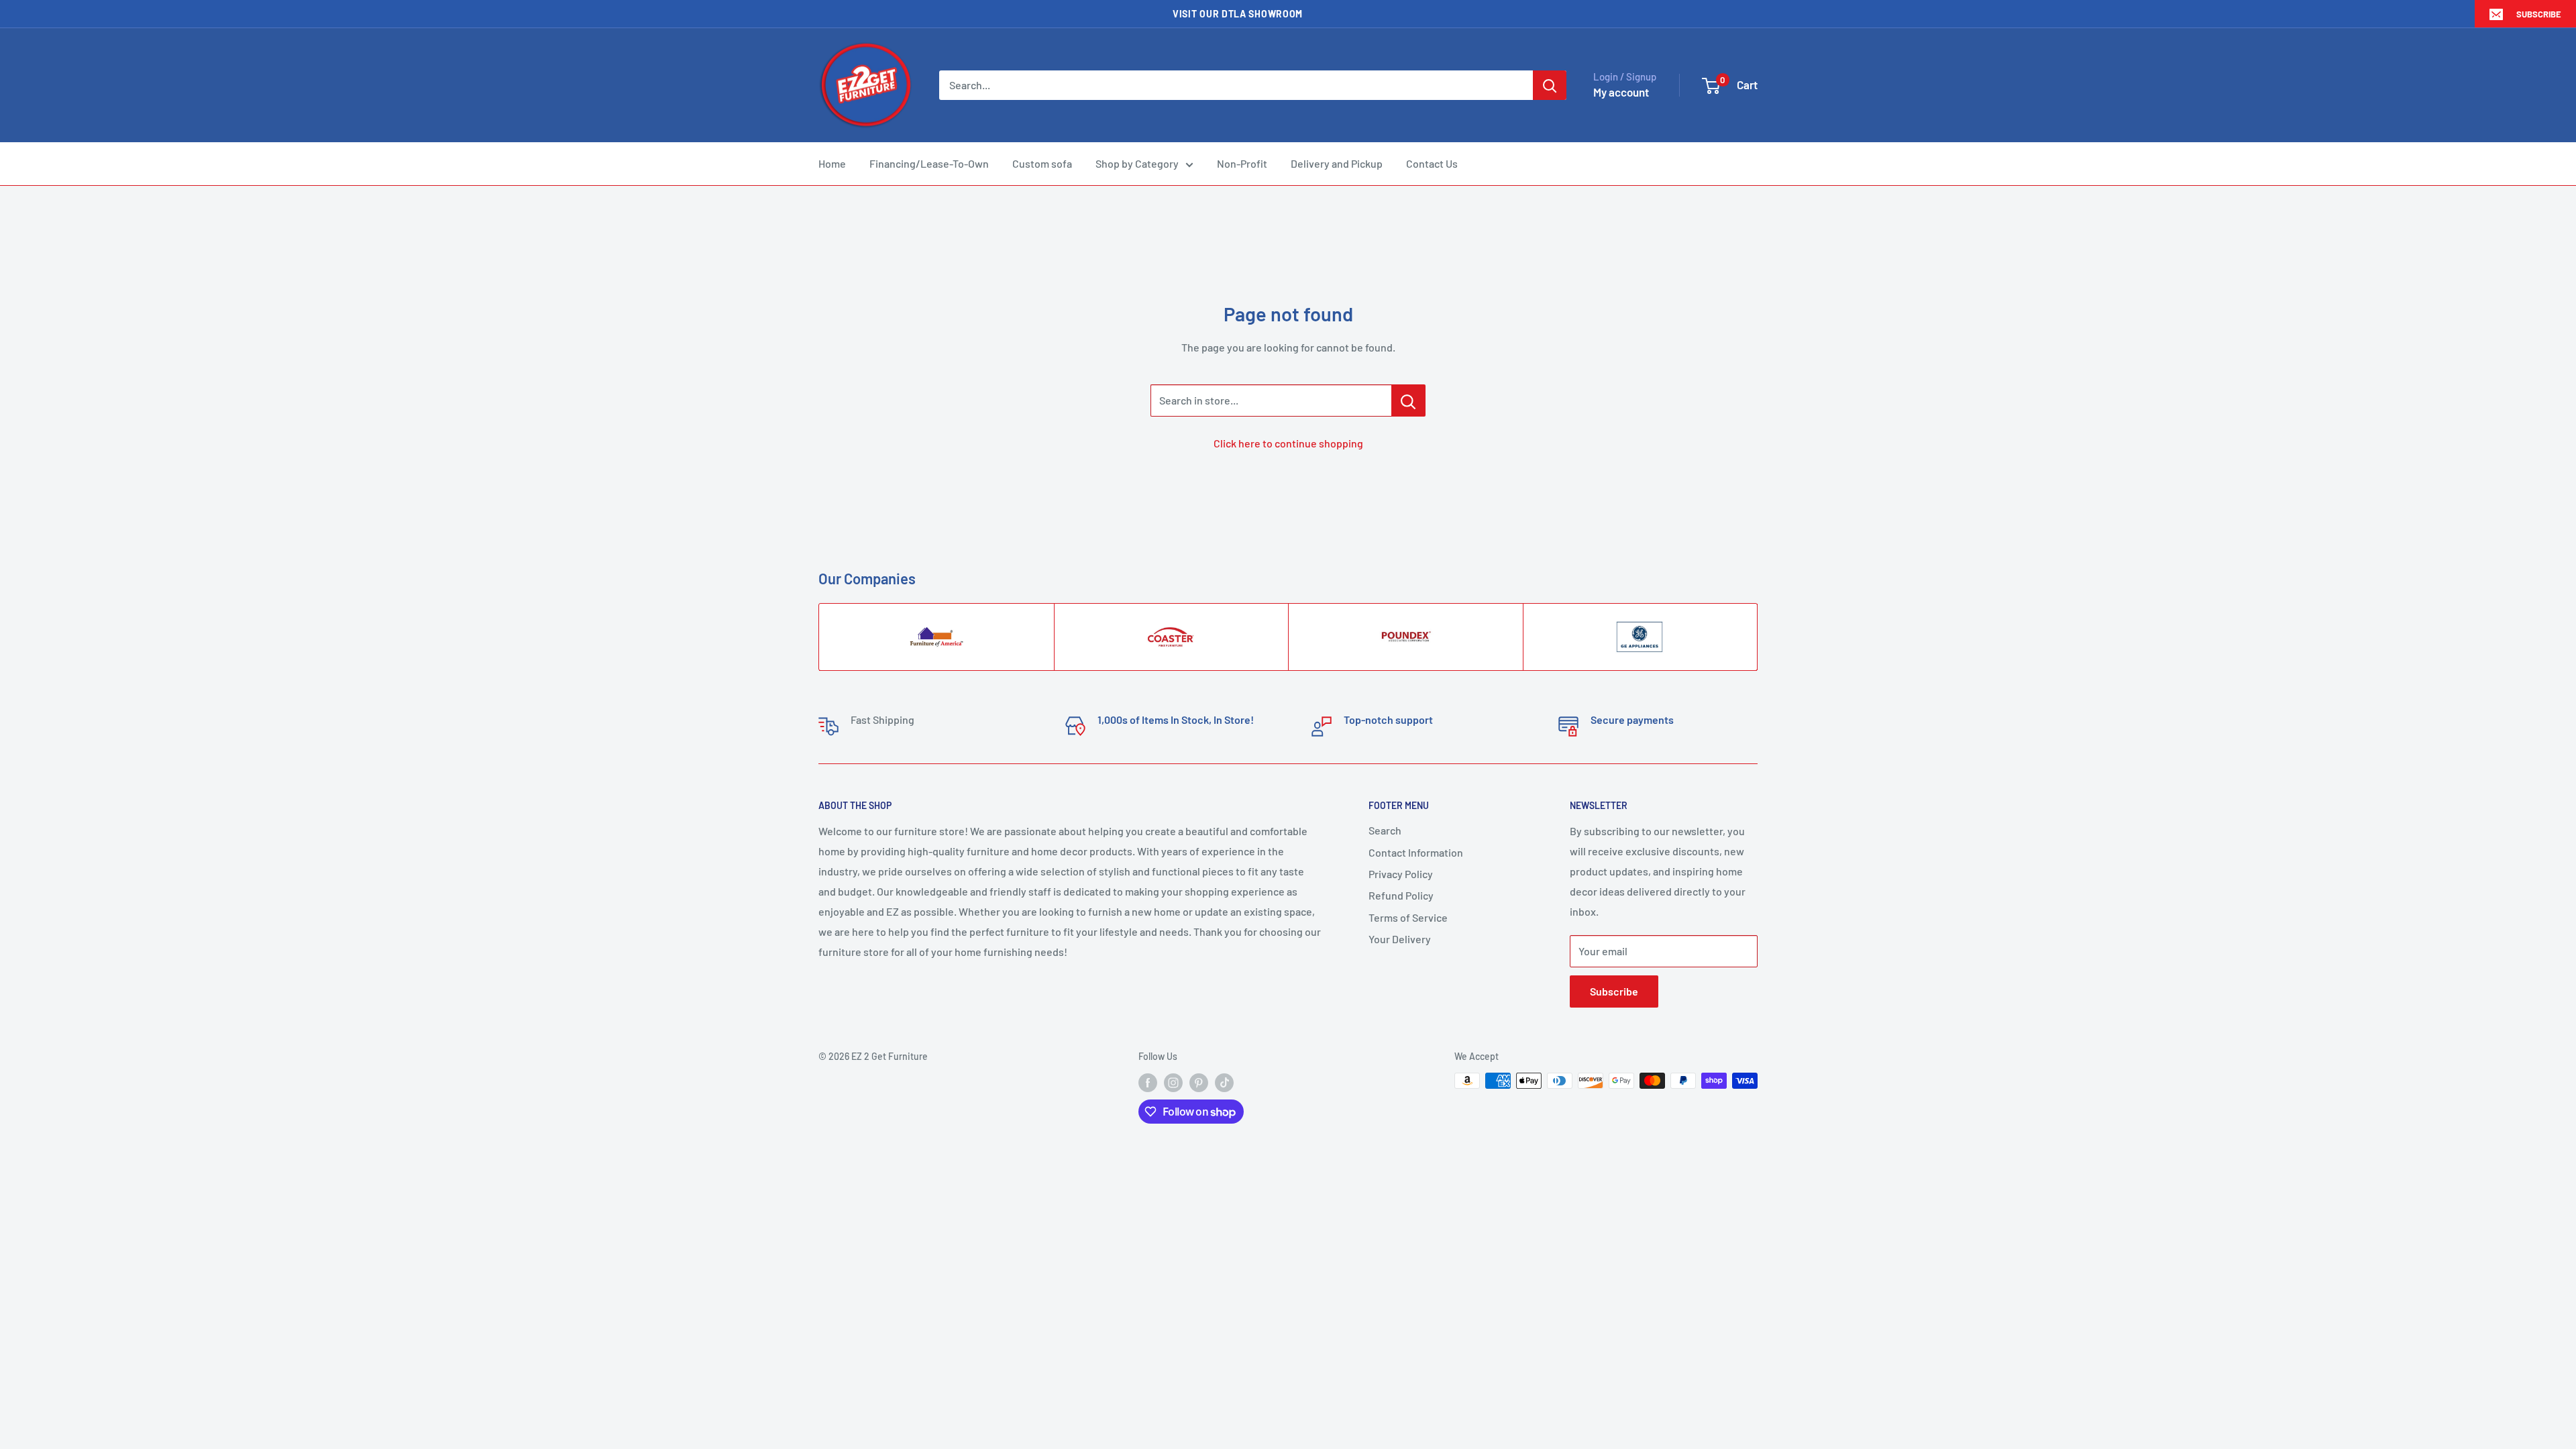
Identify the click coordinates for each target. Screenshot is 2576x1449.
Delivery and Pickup (1337, 163)
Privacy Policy (1401, 874)
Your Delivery (1400, 939)
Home (832, 163)
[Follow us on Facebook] (1148, 1082)
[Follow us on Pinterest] (1199, 1082)
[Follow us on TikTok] (1224, 1082)
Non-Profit (1242, 163)
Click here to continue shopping (1288, 443)
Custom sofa (1042, 163)
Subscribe (2539, 14)
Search (1385, 830)
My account (1621, 92)
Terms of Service (1408, 917)
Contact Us (1432, 163)
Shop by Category (1137, 163)
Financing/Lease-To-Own (929, 163)
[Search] (1550, 85)
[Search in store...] (1408, 400)
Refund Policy (1401, 895)
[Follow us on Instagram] (1173, 1082)
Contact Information (1416, 852)
